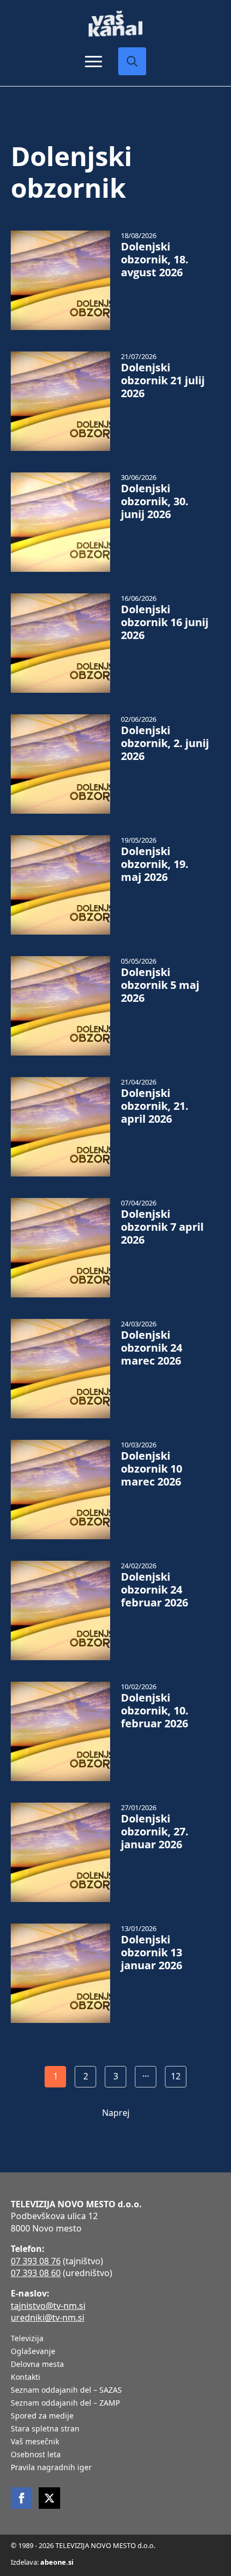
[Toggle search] (132, 61)
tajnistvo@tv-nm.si (48, 2306)
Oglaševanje (33, 2352)
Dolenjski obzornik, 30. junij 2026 (155, 501)
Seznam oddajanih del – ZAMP (65, 2403)
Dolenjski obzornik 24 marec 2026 (151, 1348)
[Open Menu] (93, 61)
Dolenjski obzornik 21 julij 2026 (163, 381)
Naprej (116, 2113)
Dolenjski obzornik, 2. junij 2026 (165, 743)
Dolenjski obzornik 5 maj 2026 (160, 985)
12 (176, 2076)
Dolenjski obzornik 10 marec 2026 (151, 1469)
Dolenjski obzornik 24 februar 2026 (154, 1590)
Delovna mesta (37, 2365)
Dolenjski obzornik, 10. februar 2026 (155, 1711)
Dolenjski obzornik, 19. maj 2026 (155, 864)
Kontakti (26, 2378)
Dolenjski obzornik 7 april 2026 (162, 1227)
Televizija (27, 2339)
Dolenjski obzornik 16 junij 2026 (165, 622)
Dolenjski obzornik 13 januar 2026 (151, 1953)
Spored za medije (42, 2416)
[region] (115, 2499)
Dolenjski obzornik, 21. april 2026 (155, 1106)
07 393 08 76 (36, 2261)
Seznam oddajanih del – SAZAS (66, 2391)
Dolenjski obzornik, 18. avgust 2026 (155, 260)
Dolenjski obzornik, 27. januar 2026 (155, 1832)
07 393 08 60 (36, 2273)
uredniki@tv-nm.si (48, 2317)
